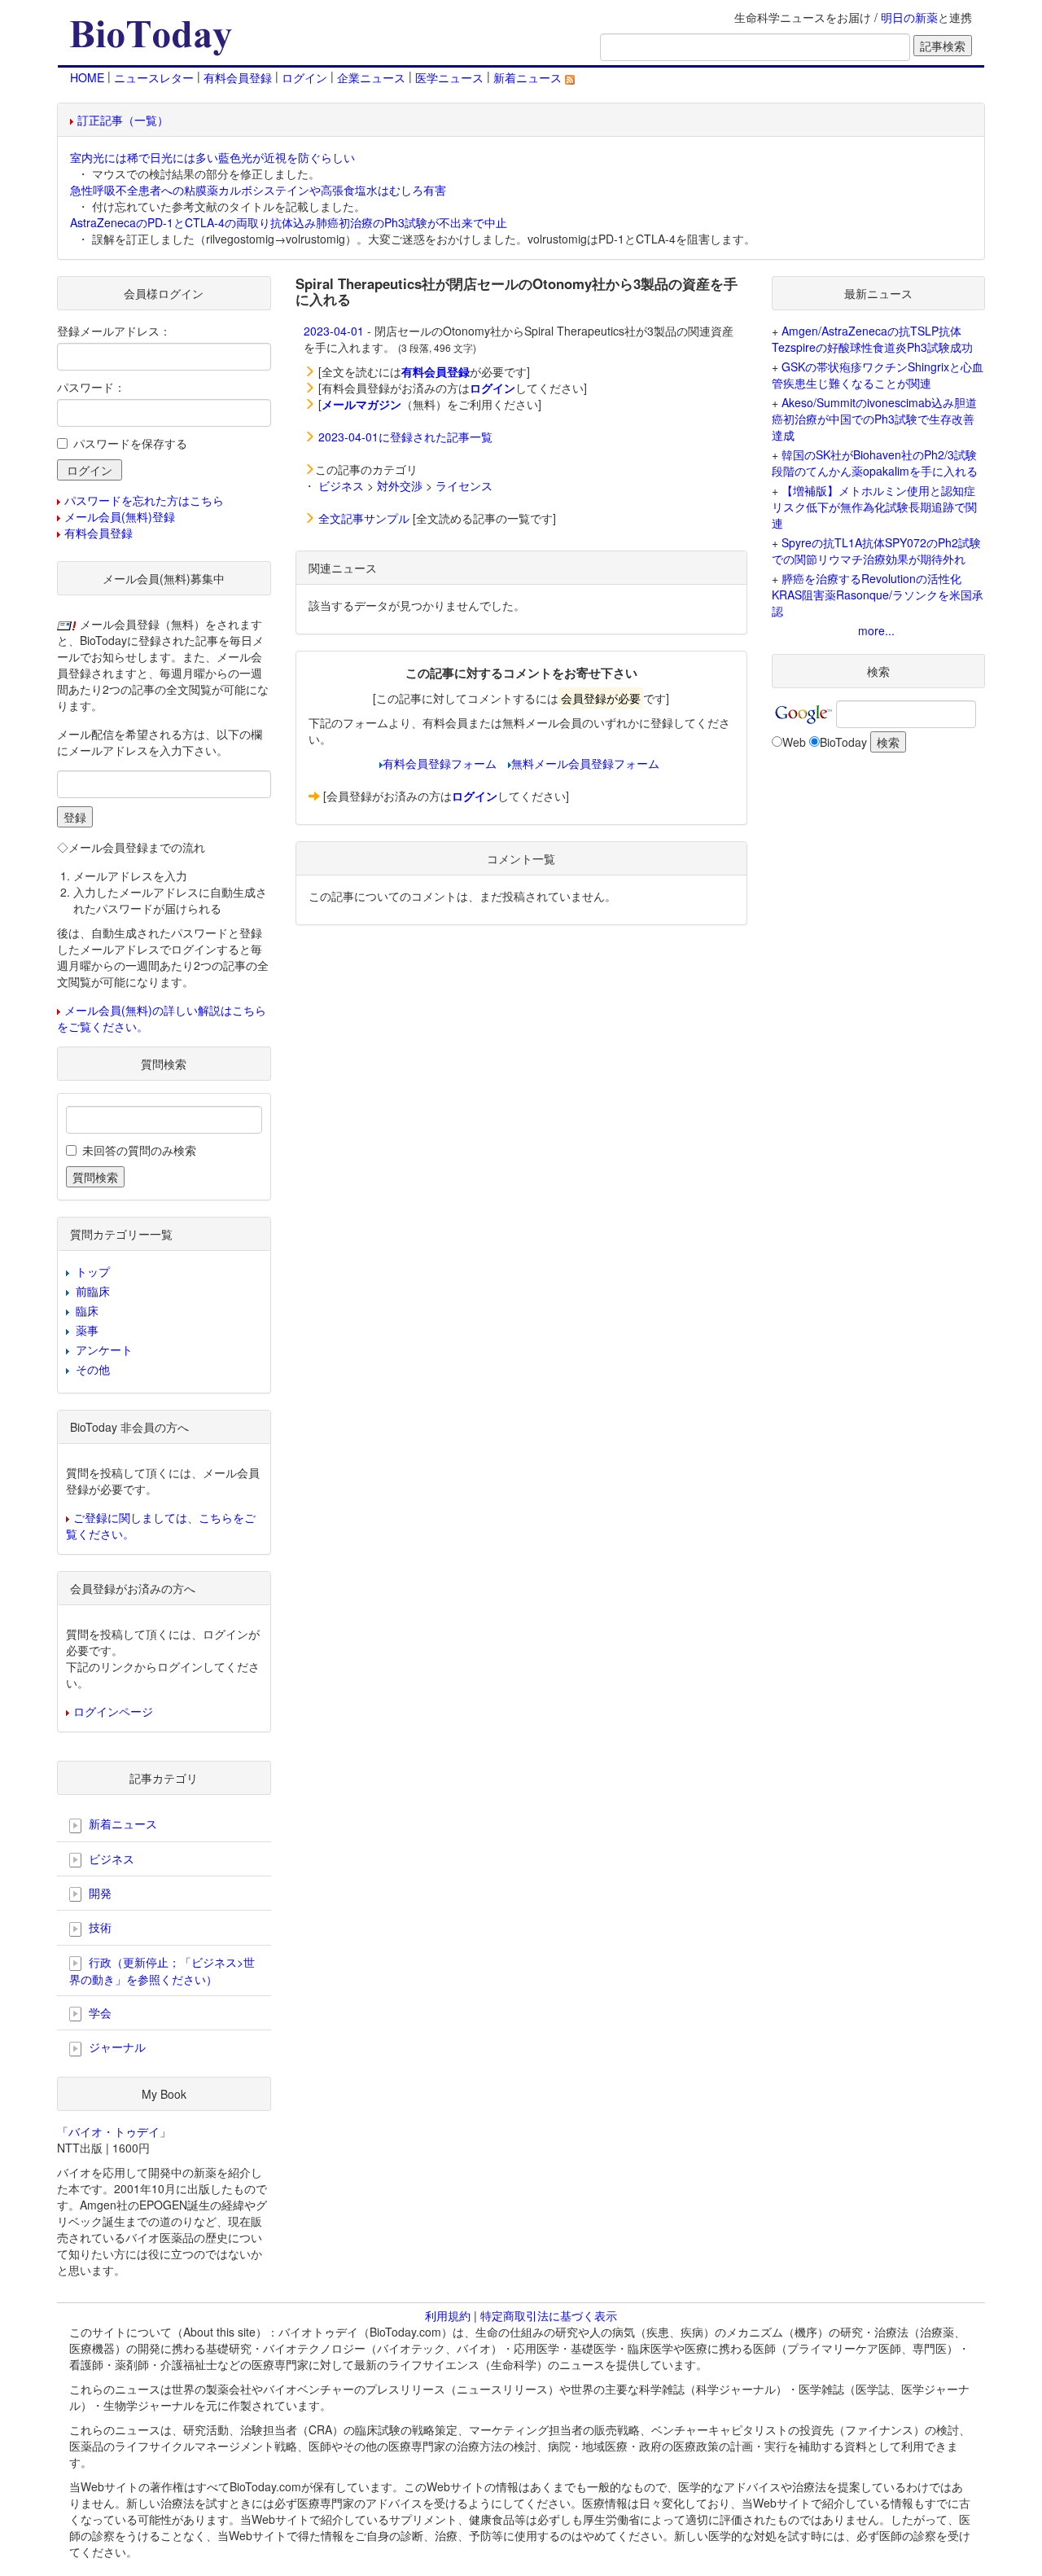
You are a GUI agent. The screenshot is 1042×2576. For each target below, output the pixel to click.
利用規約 (448, 2315)
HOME (87, 77)
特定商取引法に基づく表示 (549, 2315)
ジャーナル (116, 2047)
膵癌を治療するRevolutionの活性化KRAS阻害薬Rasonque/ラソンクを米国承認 (878, 595)
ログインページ (113, 1711)
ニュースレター (154, 77)
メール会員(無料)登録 (120, 516)
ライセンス (464, 485)
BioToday (843, 742)
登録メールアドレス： (114, 331)
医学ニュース (449, 77)
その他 (93, 1369)
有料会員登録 (238, 77)
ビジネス (341, 485)
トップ (93, 1271)
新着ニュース (529, 77)
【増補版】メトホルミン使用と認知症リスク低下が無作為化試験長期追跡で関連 (874, 507)
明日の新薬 (909, 17)
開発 (99, 1893)
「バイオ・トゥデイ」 (114, 2131)
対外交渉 (400, 485)
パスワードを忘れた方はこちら (144, 500)
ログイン (304, 77)
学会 (99, 2012)
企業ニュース (371, 77)
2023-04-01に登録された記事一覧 (405, 437)
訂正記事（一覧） (123, 120)
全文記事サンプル (364, 518)
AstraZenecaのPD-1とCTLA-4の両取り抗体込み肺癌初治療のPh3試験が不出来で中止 (289, 222)
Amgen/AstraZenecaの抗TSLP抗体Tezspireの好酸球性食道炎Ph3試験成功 (872, 339)
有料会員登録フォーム (440, 763)
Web (794, 742)
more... (876, 630)
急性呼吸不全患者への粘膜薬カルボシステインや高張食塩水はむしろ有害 (258, 190)
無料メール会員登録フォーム (585, 763)
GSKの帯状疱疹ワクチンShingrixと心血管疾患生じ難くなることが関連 (878, 375)
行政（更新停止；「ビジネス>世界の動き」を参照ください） (162, 1970)
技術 (99, 1927)
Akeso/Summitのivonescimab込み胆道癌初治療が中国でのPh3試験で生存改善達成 (874, 419)
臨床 (87, 1310)
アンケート (104, 1349)
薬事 (87, 1330)
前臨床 (93, 1291)
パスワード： (91, 387)
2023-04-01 (334, 331)
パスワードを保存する (130, 443)
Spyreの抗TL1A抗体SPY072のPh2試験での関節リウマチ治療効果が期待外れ (876, 551)
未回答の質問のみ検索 (139, 1150)
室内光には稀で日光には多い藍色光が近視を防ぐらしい (212, 157)
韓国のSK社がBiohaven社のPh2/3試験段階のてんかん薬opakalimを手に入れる (875, 463)
